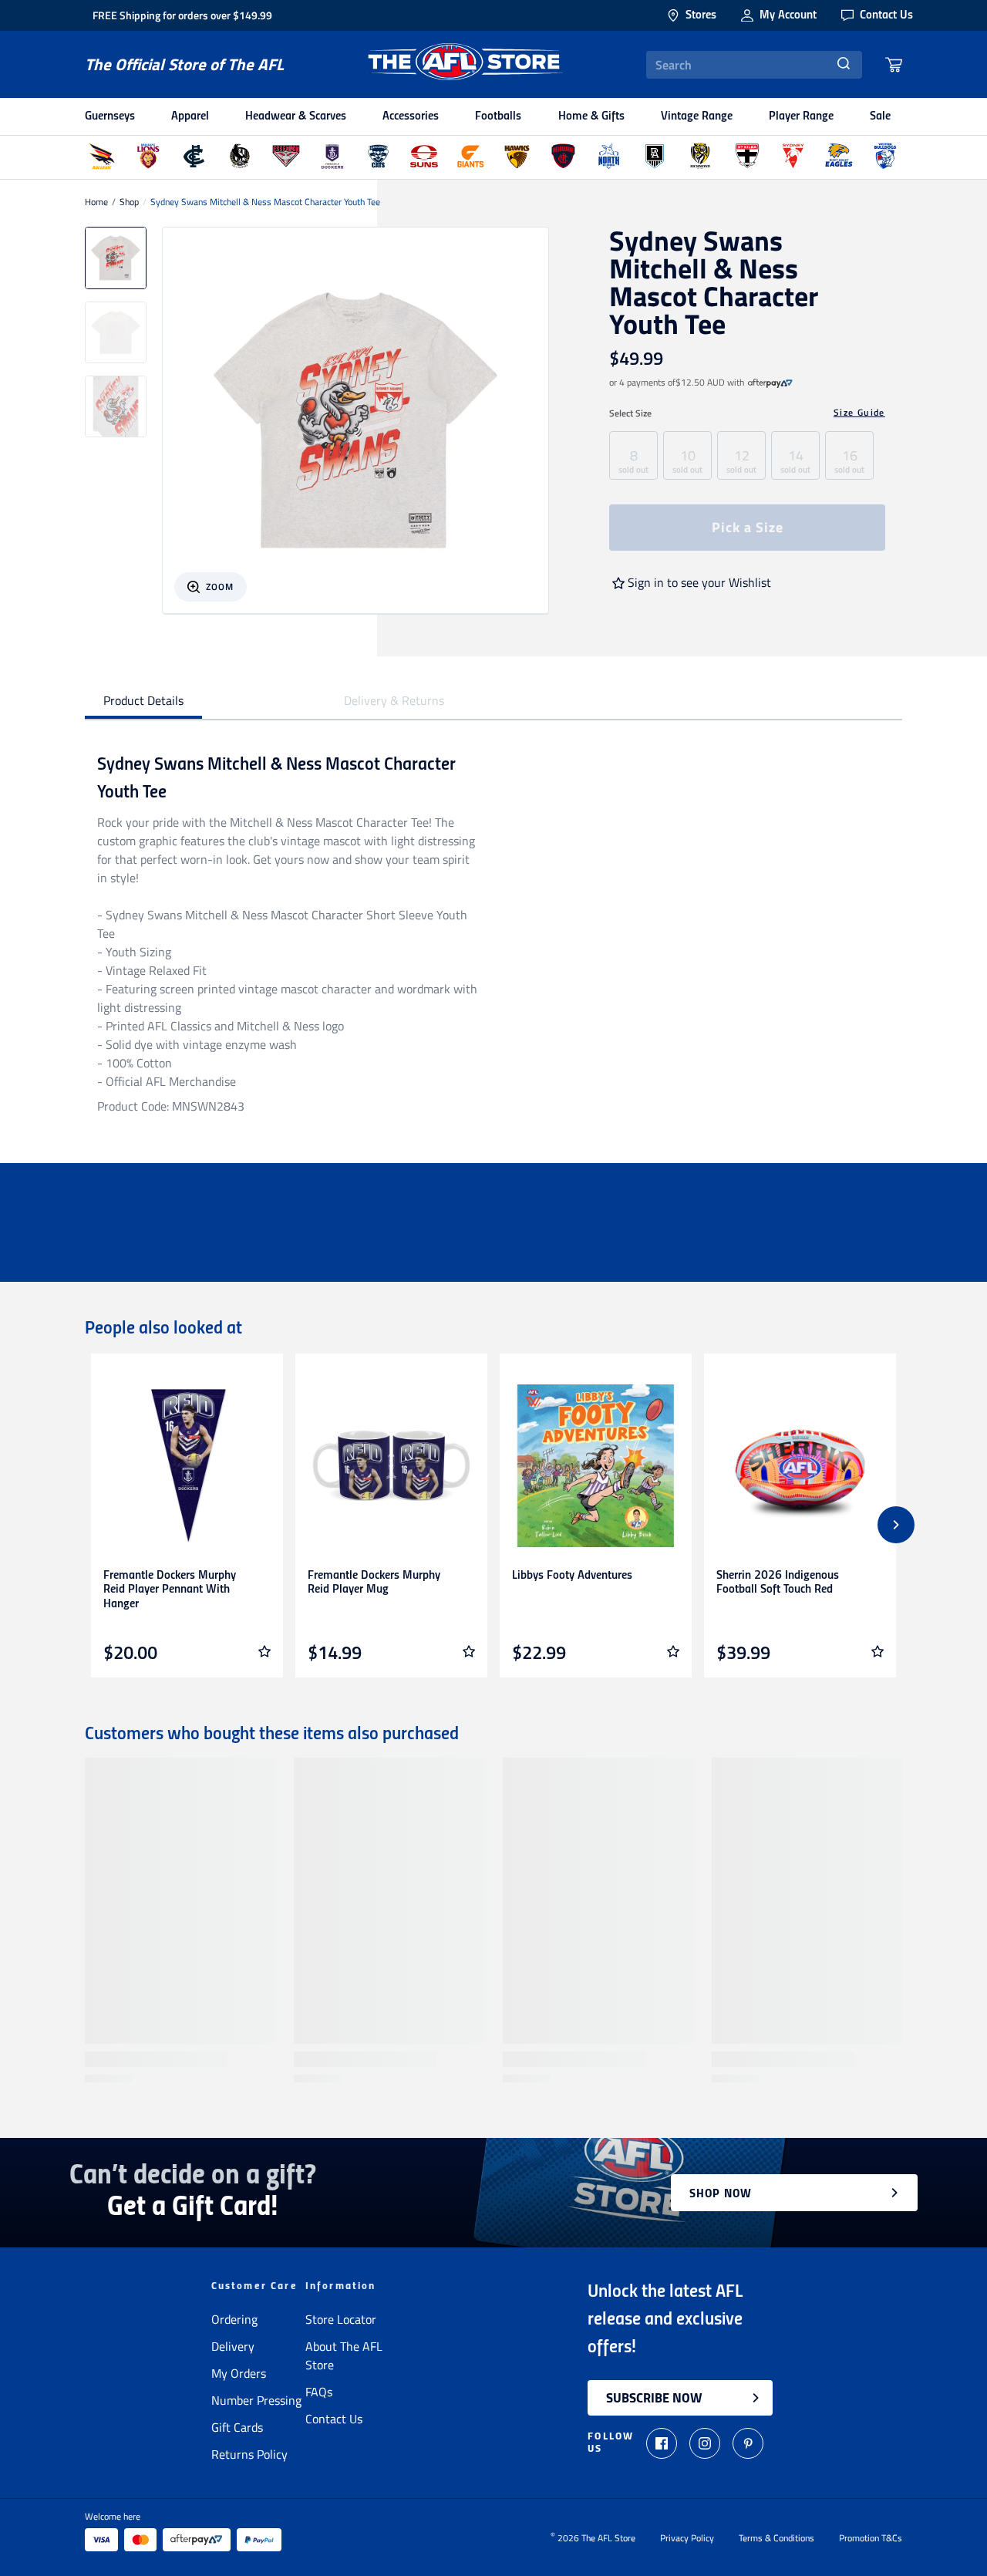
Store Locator (341, 2319)
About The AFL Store (344, 2355)
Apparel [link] (190, 116)
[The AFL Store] (465, 64)
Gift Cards (237, 2427)
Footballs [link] (498, 116)
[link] (770, 383)
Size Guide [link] (859, 413)
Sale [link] (880, 116)
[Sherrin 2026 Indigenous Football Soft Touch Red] (800, 1466)
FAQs (319, 2392)
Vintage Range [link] (697, 116)
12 (741, 460)
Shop (129, 202)
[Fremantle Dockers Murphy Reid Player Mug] (391, 1466)
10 (687, 460)
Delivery (233, 2346)
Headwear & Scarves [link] (296, 116)
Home (96, 202)
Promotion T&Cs (871, 2538)
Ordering (234, 2319)
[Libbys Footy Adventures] (596, 1466)
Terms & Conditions (776, 2538)
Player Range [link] (801, 116)
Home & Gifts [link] (591, 116)
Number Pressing (256, 2400)
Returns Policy (249, 2454)
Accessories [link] (411, 116)
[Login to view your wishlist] (264, 1651)
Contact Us (334, 2419)
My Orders (239, 2373)
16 (849, 460)
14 (795, 460)
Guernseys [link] (110, 116)
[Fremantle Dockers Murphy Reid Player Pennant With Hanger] (187, 1466)
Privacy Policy (687, 2538)
